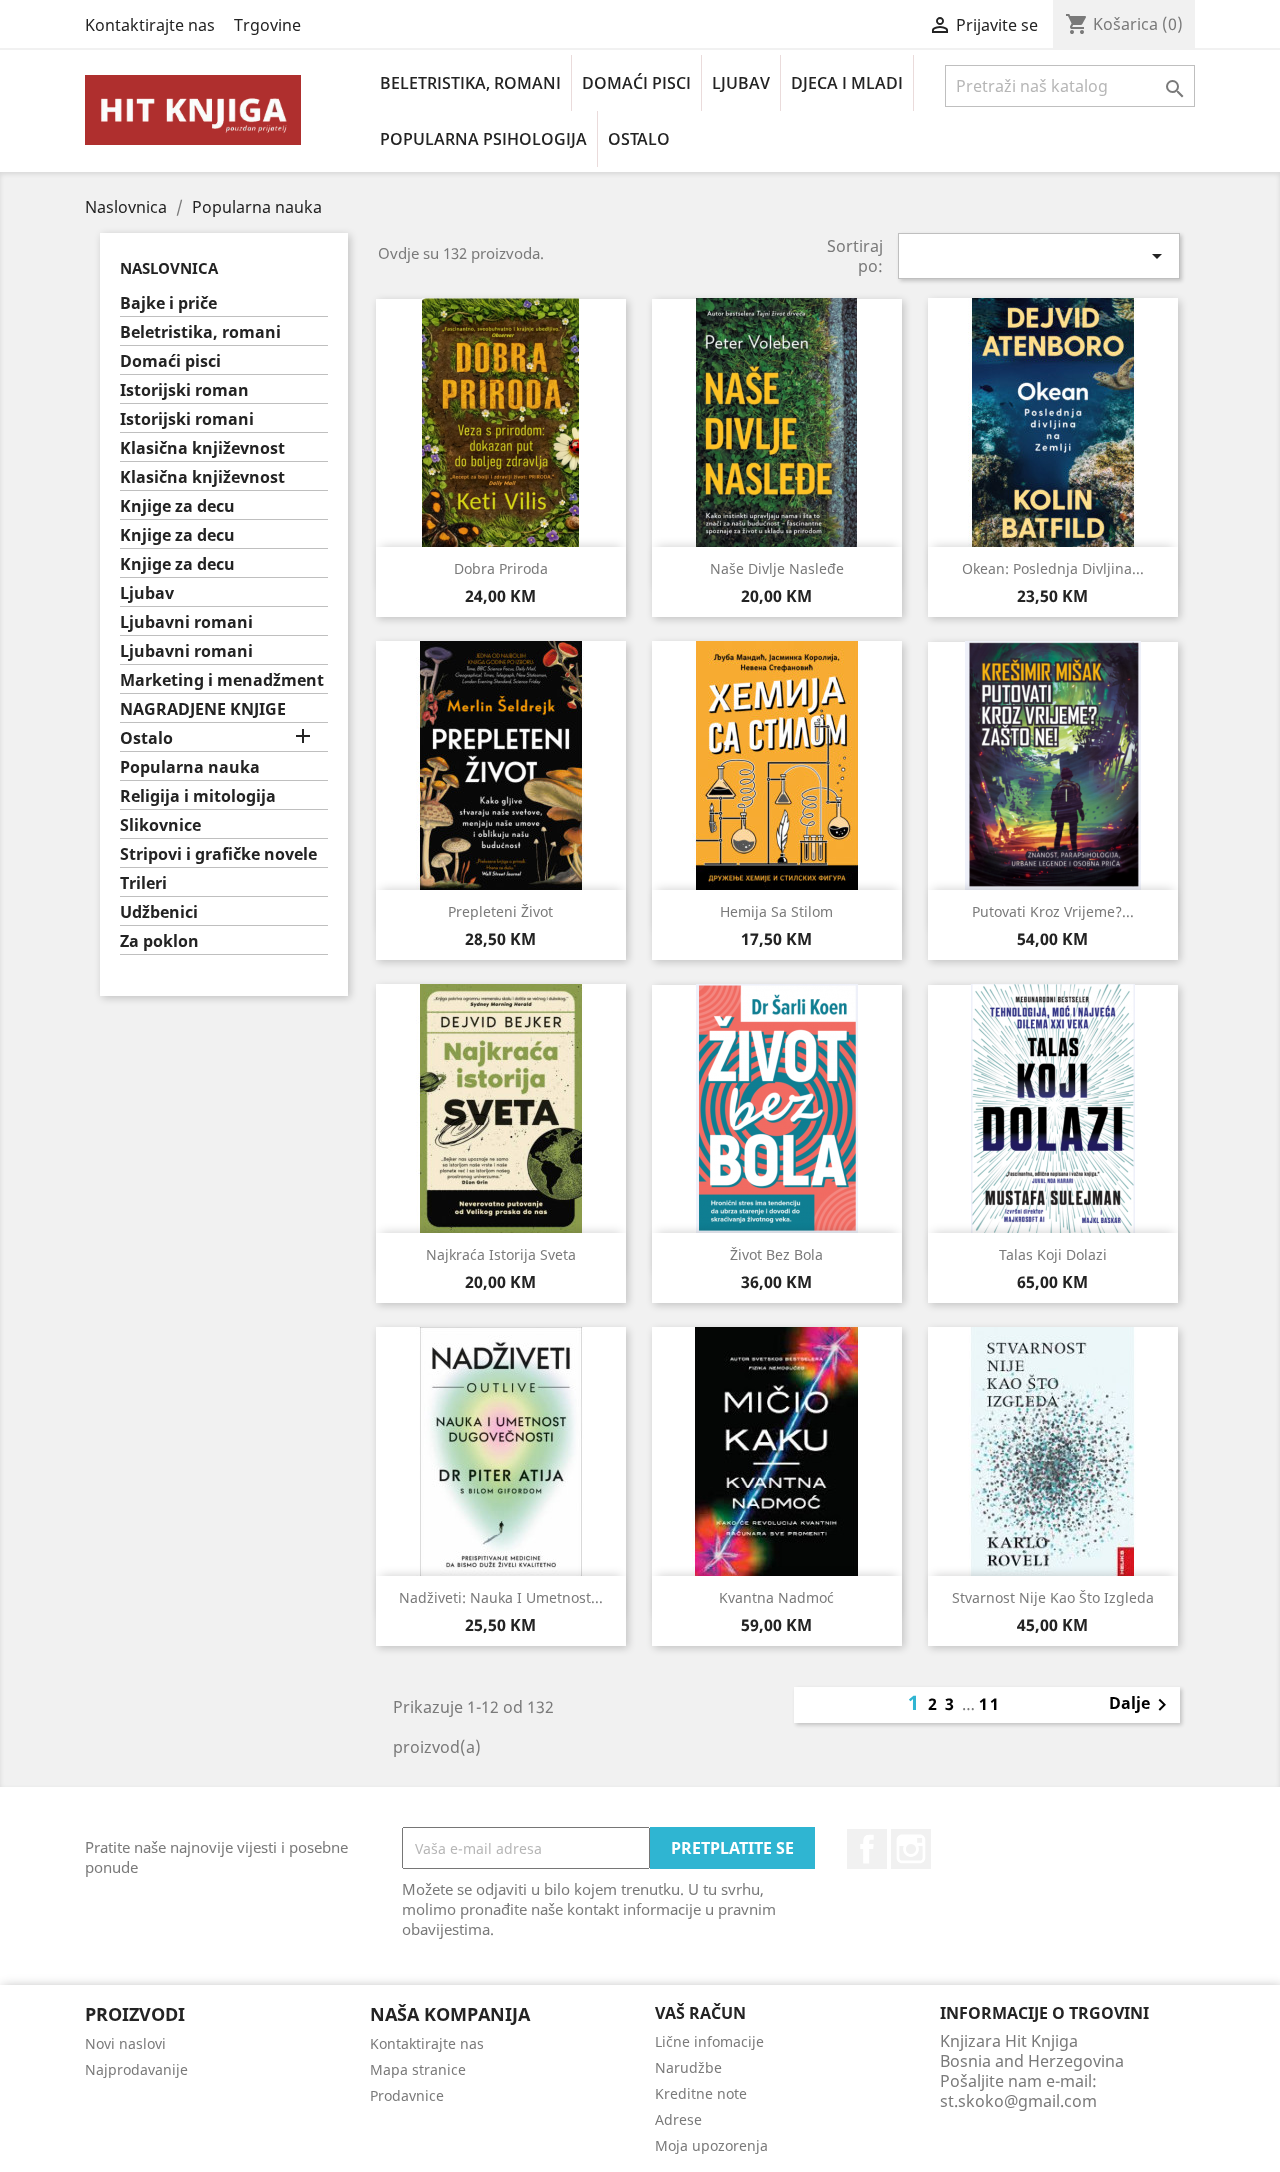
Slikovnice (160, 825)
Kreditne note (701, 2093)
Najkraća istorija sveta (501, 1254)
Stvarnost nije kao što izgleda (1053, 1597)
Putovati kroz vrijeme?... (1053, 911)
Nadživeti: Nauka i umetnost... (501, 1597)
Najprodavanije (136, 2069)
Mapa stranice (418, 2069)
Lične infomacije (709, 2041)
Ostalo (639, 139)
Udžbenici (159, 912)
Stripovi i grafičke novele (218, 854)
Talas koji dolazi (1053, 1254)
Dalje (1141, 1705)
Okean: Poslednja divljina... (1053, 568)
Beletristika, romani (470, 83)
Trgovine (267, 25)
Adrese (678, 2119)
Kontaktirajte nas (150, 25)
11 (990, 1704)
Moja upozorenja (711, 2145)
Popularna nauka (190, 767)
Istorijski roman (184, 390)
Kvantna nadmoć (776, 1597)
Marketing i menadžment (222, 680)
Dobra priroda (501, 568)
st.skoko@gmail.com (1018, 2101)
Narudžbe (688, 2067)
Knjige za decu (177, 506)
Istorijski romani (187, 419)
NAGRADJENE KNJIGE (203, 709)
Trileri (143, 883)
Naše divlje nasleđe (777, 568)
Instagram (911, 1849)
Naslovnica (169, 268)
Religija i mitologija (198, 796)
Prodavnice (407, 2095)
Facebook (867, 1849)
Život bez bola (776, 1254)
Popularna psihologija (483, 139)
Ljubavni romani (186, 622)
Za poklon (159, 941)
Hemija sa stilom (776, 911)
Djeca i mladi (847, 83)
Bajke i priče (168, 303)
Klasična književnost (202, 448)
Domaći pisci (636, 83)
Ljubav (741, 83)
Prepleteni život (500, 911)
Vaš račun (700, 2013)
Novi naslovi (125, 2043)
